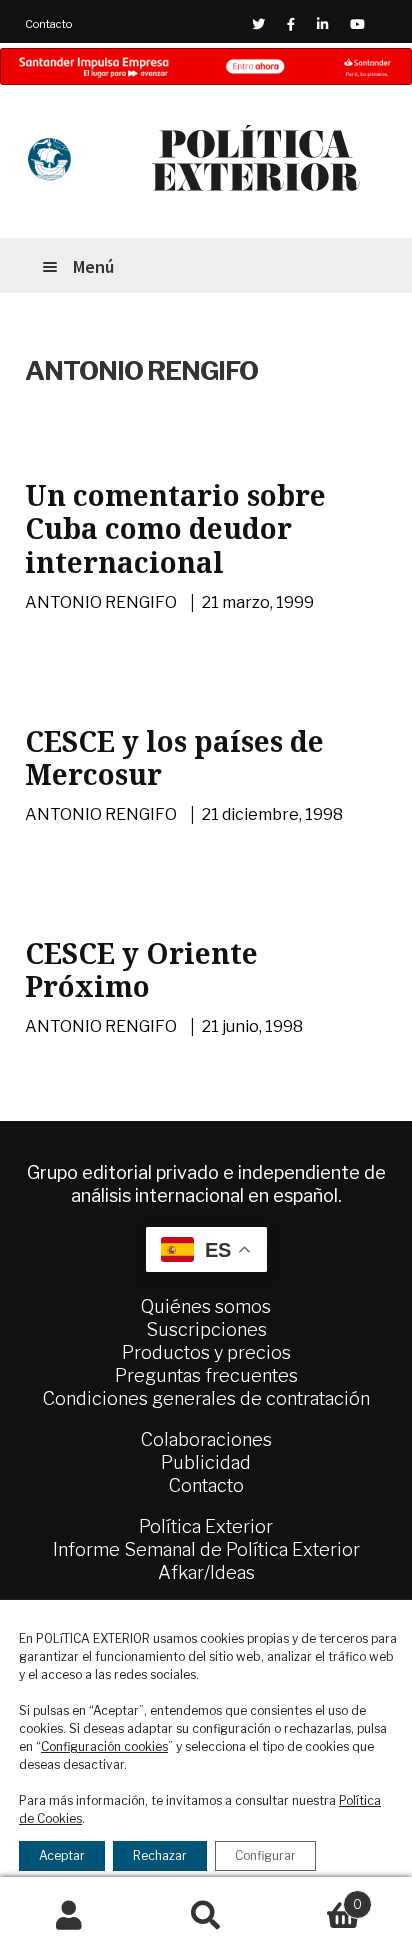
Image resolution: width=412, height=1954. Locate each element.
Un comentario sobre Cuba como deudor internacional (175, 528)
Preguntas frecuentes (206, 1375)
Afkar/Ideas (206, 1572)
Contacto (48, 24)
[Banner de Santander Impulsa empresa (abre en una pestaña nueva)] (206, 66)
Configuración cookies (104, 1746)
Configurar (265, 1855)
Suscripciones (206, 1329)
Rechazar (160, 1855)
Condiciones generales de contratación (206, 1398)
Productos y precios (206, 1352)
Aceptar (62, 1855)
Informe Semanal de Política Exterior (206, 1549)
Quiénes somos (206, 1306)
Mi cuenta (68, 1916)
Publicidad (206, 1462)
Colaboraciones (206, 1439)
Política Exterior (206, 1526)
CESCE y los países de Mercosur (174, 758)
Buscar (205, 1916)
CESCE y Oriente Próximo (141, 970)
